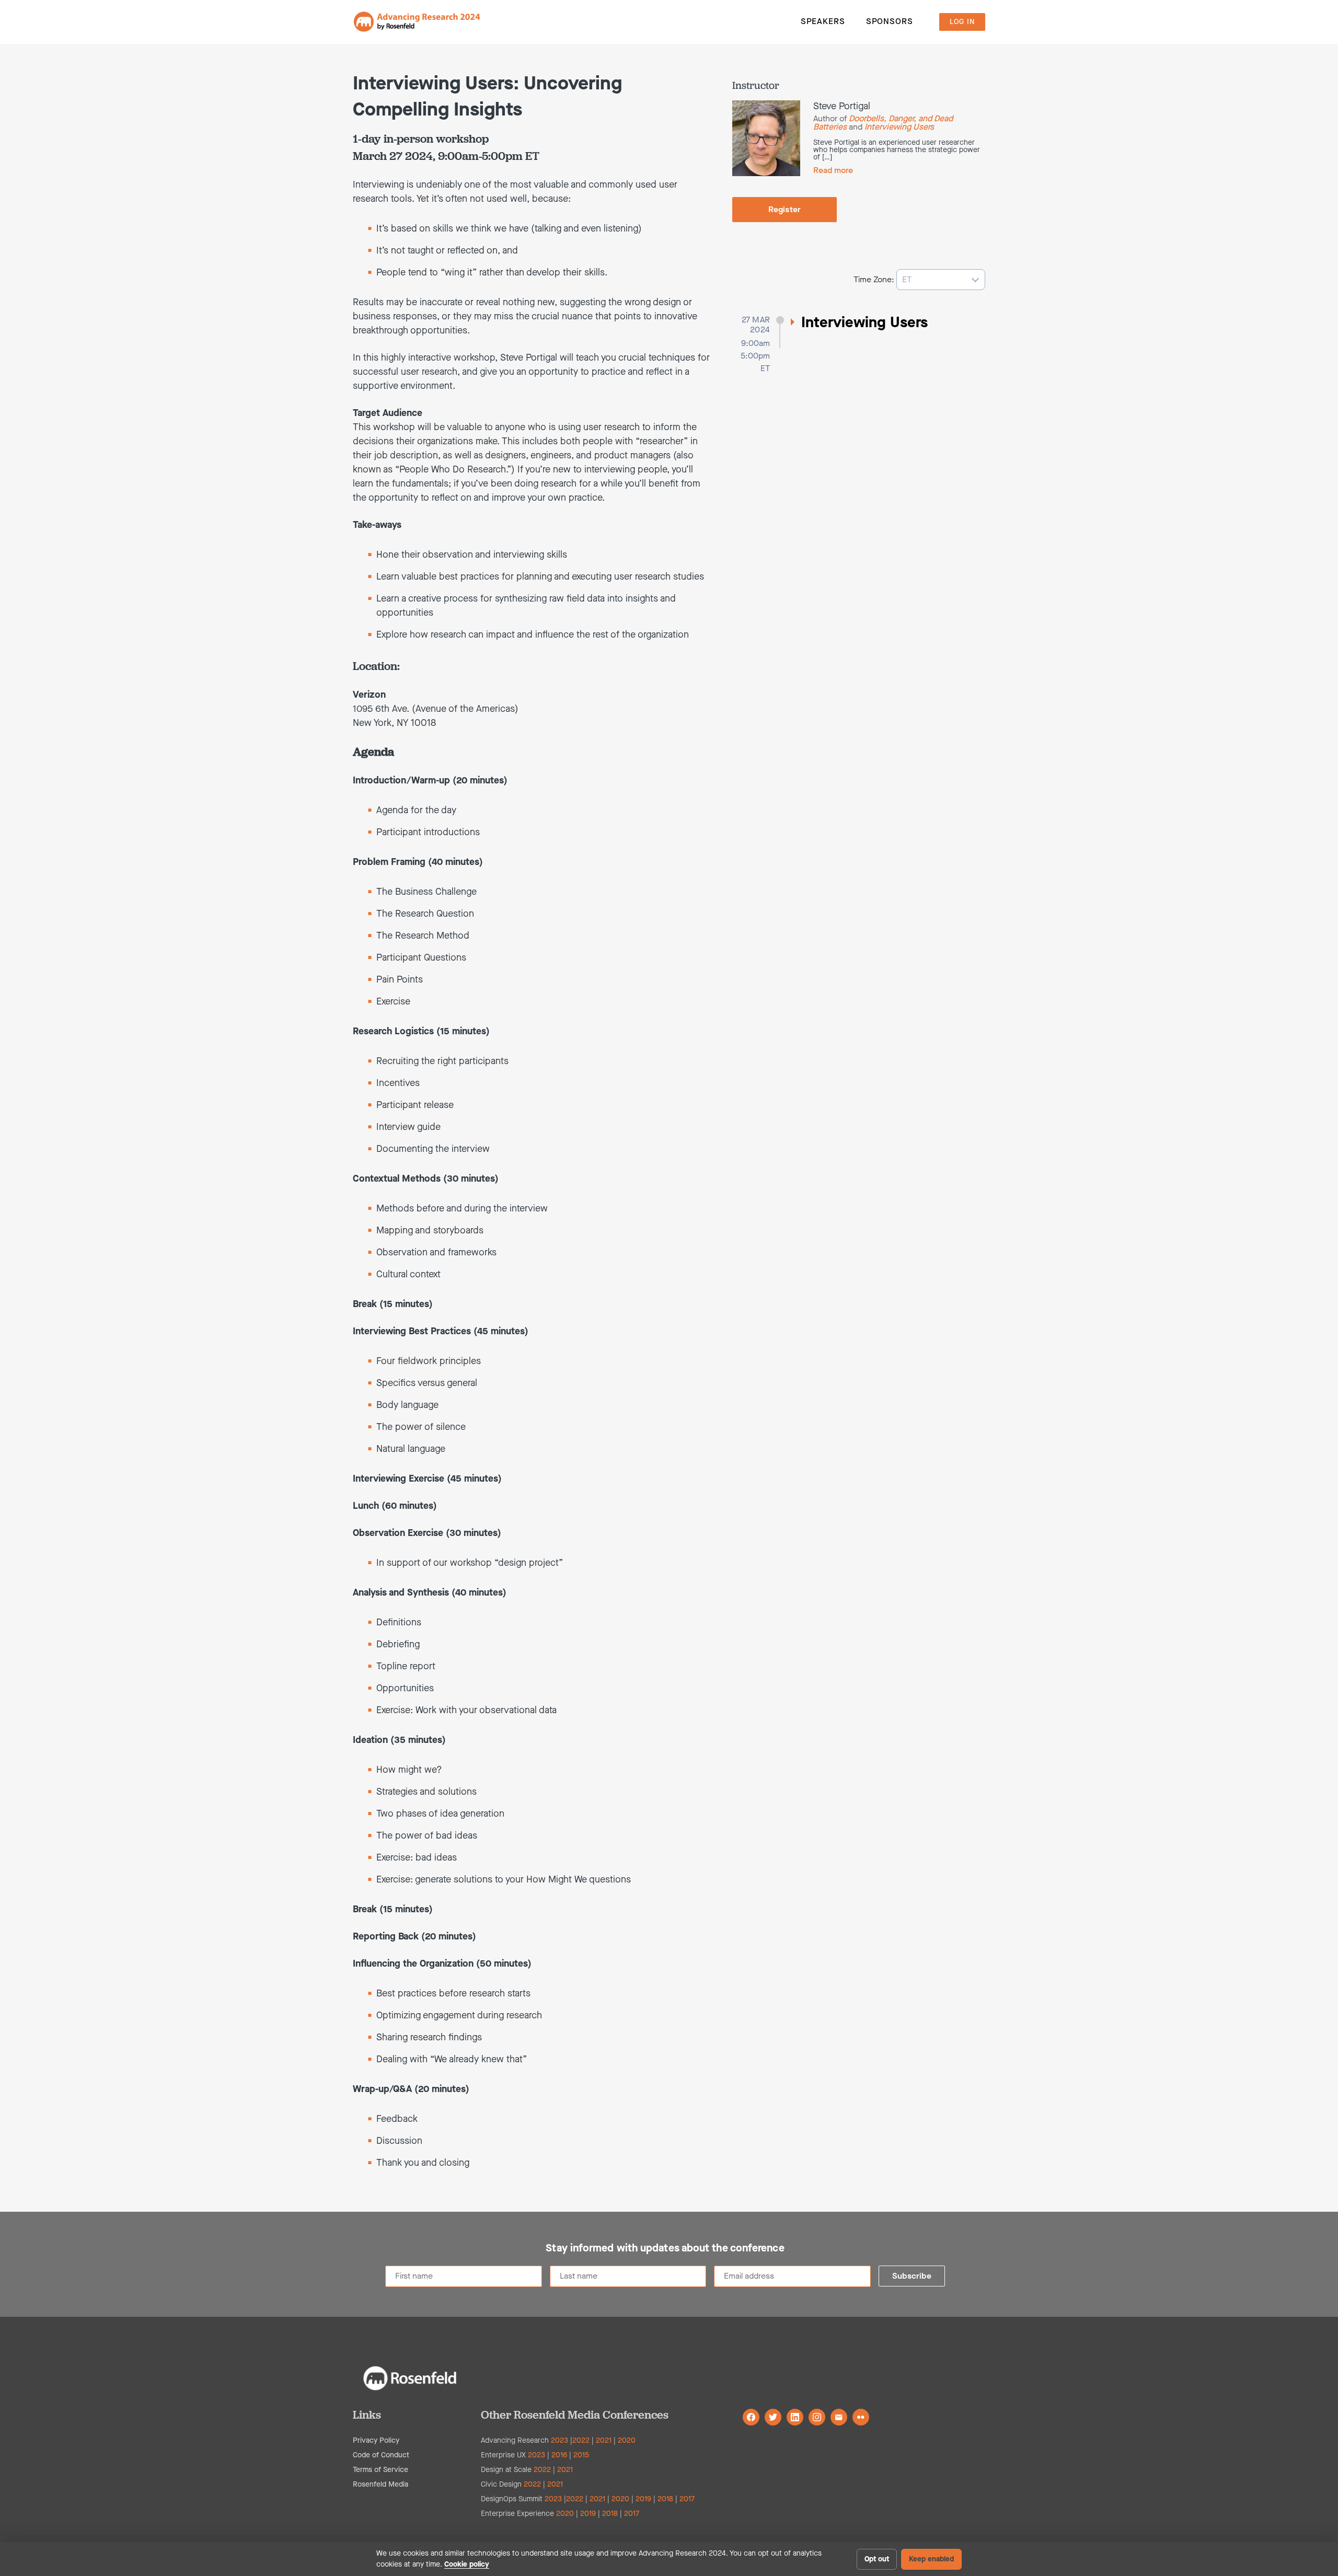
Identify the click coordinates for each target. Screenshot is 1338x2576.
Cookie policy (467, 2564)
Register (785, 209)
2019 (643, 2499)
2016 (559, 2455)
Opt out (877, 2559)
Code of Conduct (381, 2455)
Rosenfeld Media (380, 2484)
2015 (581, 2455)
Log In (962, 22)
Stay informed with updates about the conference (665, 2248)
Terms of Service (380, 2470)
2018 (665, 2499)
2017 (687, 2499)
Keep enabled (931, 2559)
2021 (604, 2440)
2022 (581, 2440)
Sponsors (890, 21)
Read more (833, 170)
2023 (560, 2440)
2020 (627, 2440)
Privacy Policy (376, 2440)
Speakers (823, 21)
